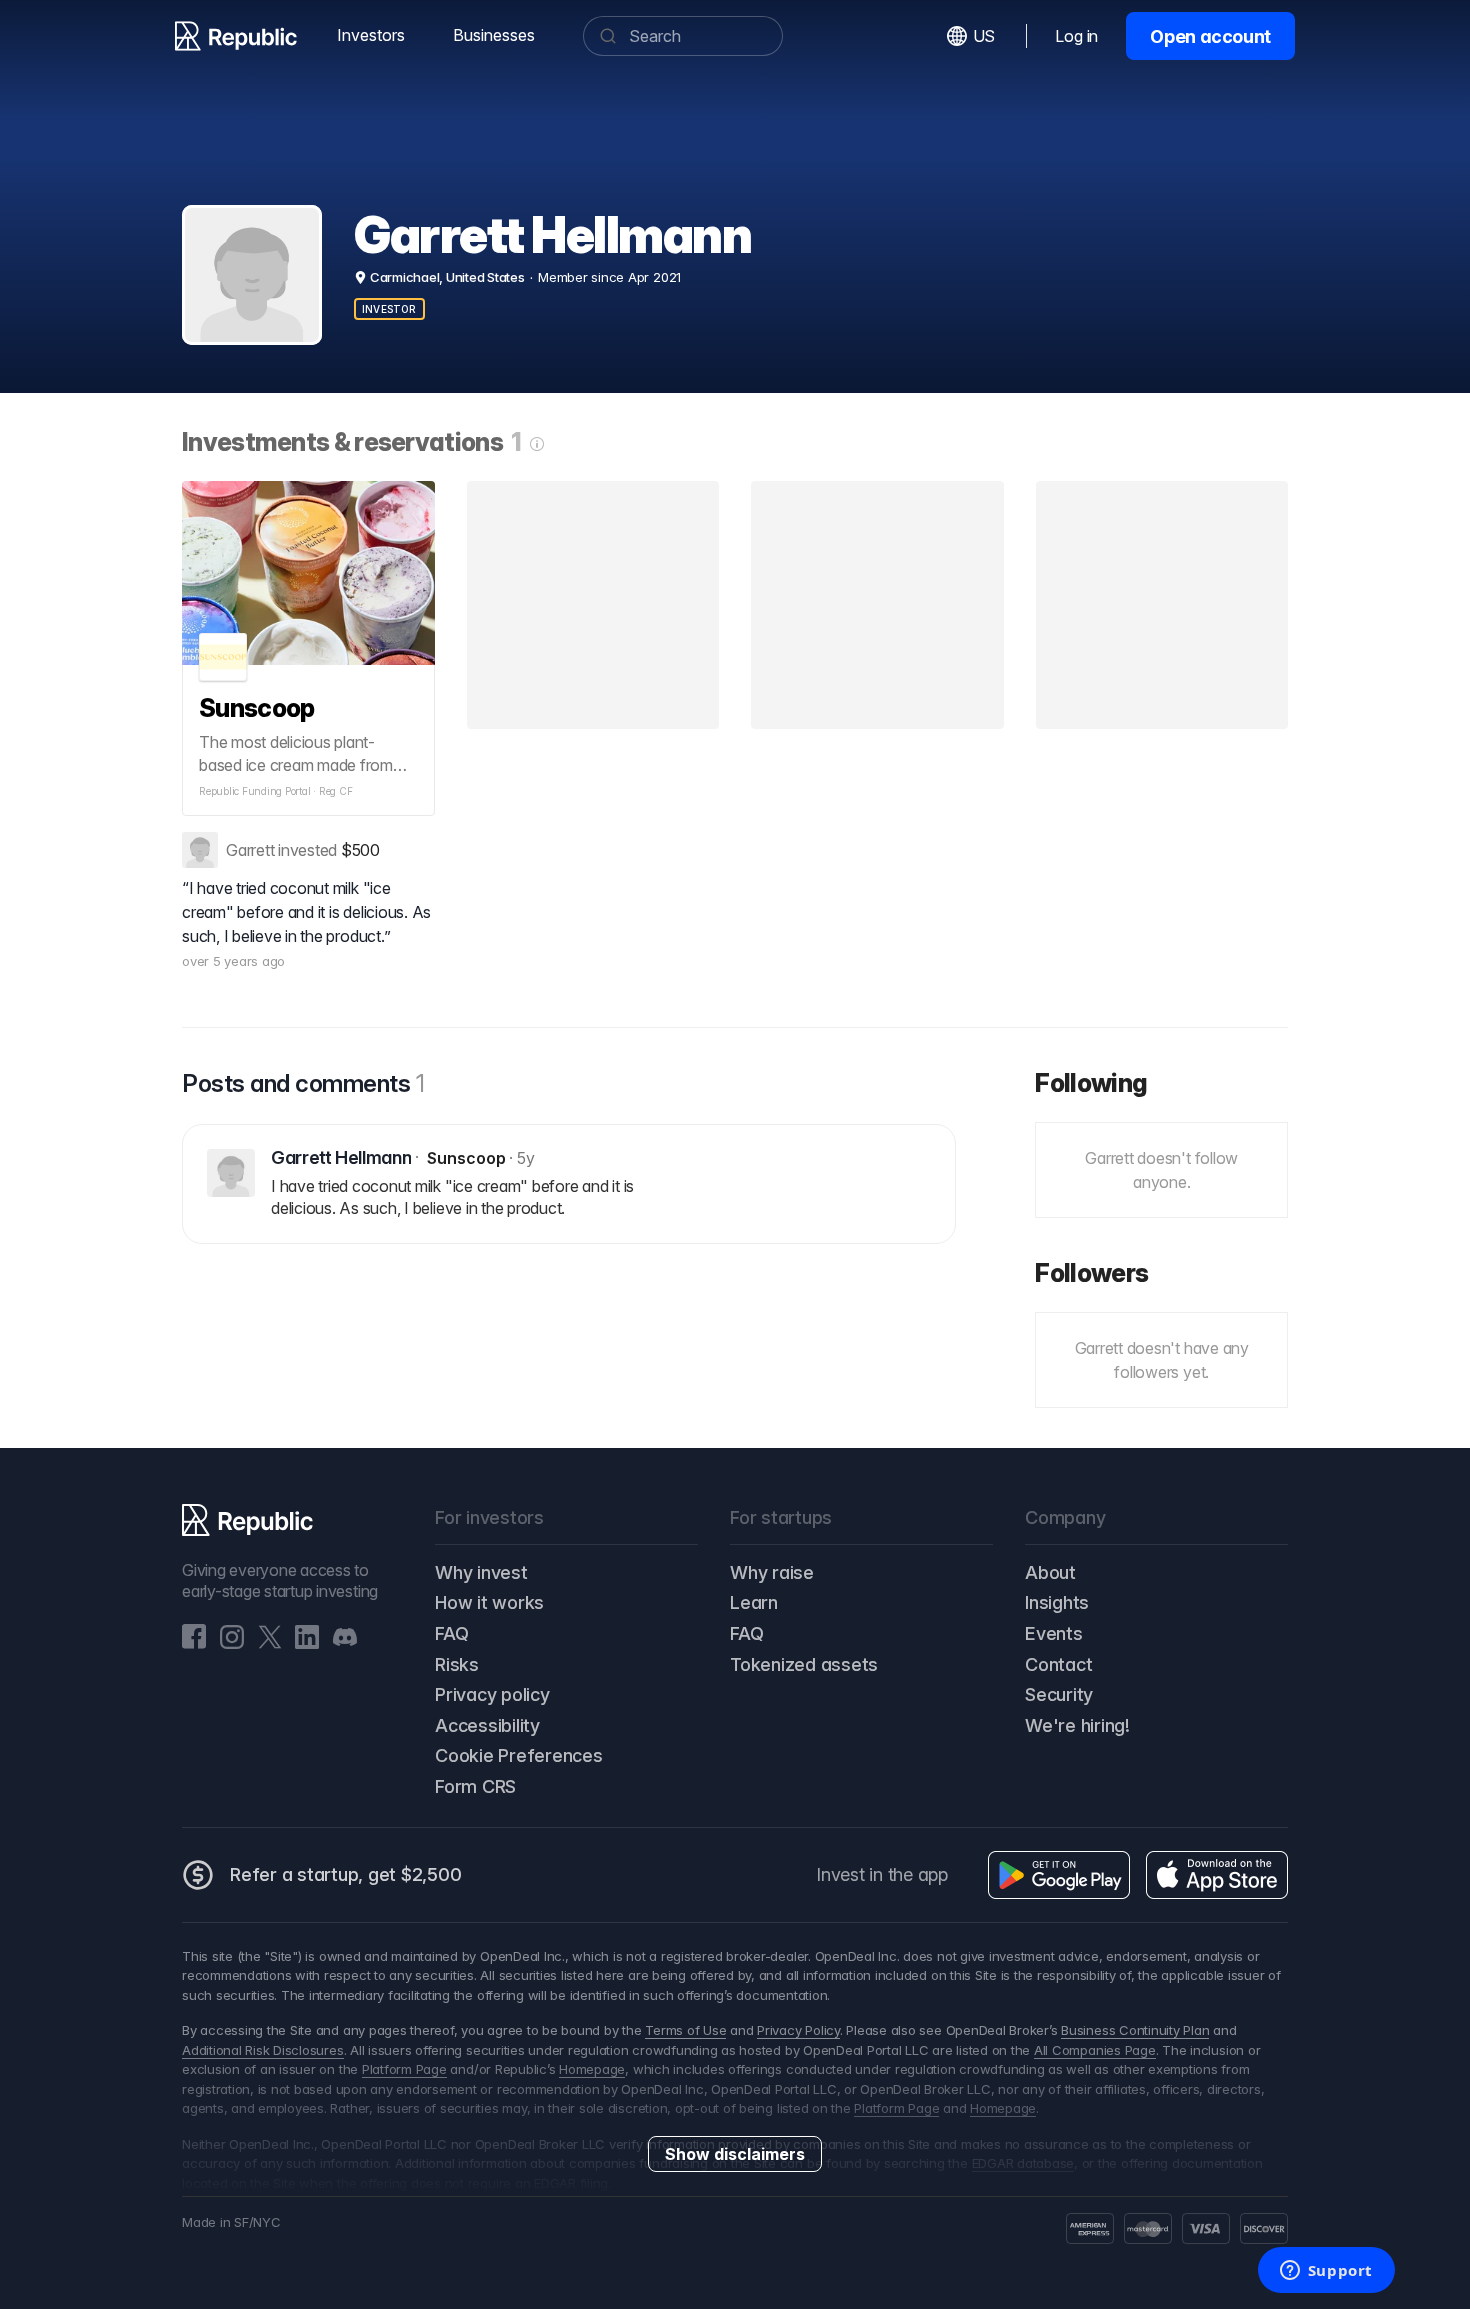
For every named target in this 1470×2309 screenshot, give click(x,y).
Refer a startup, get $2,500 (346, 1874)
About (1050, 1572)
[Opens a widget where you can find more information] (1326, 2272)
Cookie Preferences (519, 1755)
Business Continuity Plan (1135, 2030)
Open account (1210, 36)
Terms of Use (685, 2030)
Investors (371, 35)
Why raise (772, 1572)
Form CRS (475, 1786)
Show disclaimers (735, 2154)
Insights (1057, 1602)
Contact (1058, 1664)
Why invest (481, 1572)
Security (1059, 1694)
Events (1054, 1633)
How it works (489, 1602)
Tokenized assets (804, 1664)
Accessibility (487, 1725)
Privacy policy (492, 1694)
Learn (754, 1602)
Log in (1076, 36)
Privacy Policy (798, 2030)
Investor (389, 309)
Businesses (494, 35)
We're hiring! (1077, 1725)
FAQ (451, 1633)
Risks (457, 1664)
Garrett (250, 850)
